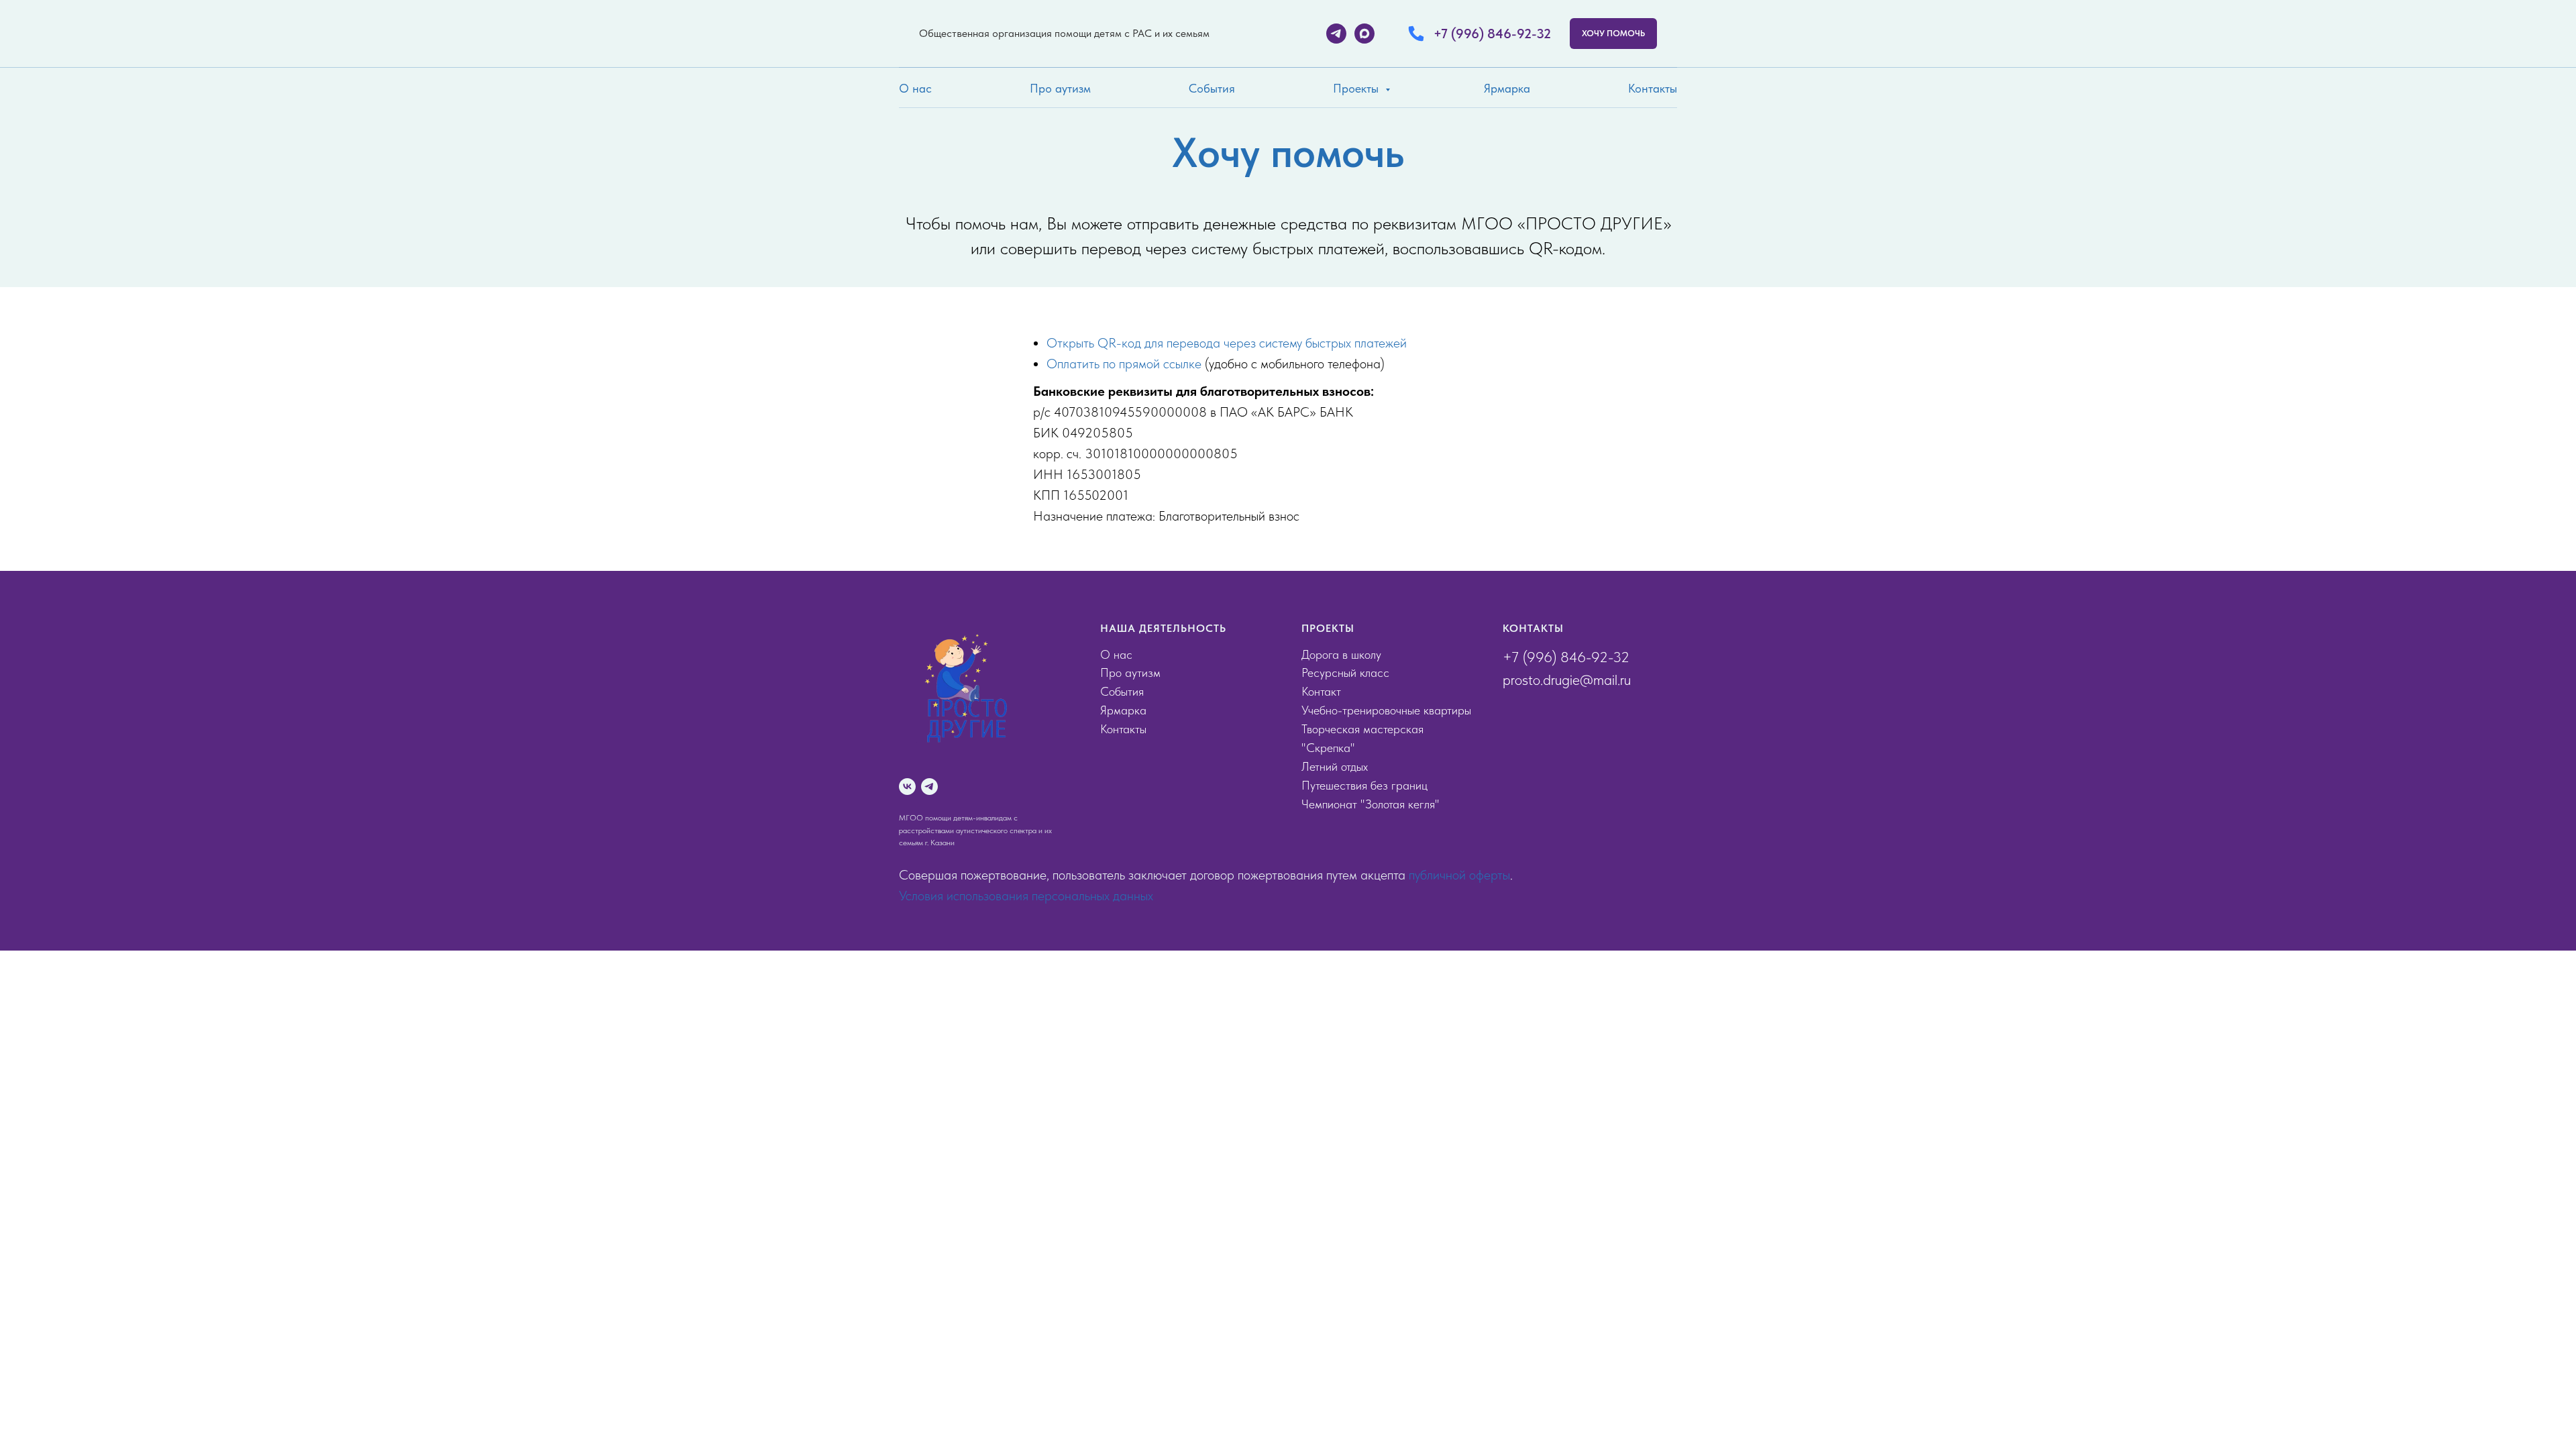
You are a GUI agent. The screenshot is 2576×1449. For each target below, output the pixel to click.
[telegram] (1336, 34)
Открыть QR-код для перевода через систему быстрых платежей (1227, 343)
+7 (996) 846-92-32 (1566, 657)
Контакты (1653, 88)
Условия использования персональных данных (1026, 896)
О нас (915, 88)
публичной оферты (1459, 875)
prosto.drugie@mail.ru (1567, 680)
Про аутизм (1060, 88)
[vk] (907, 787)
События (1212, 88)
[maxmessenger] (1364, 34)
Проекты (1357, 88)
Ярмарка (1507, 88)
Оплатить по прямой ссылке (1124, 364)
